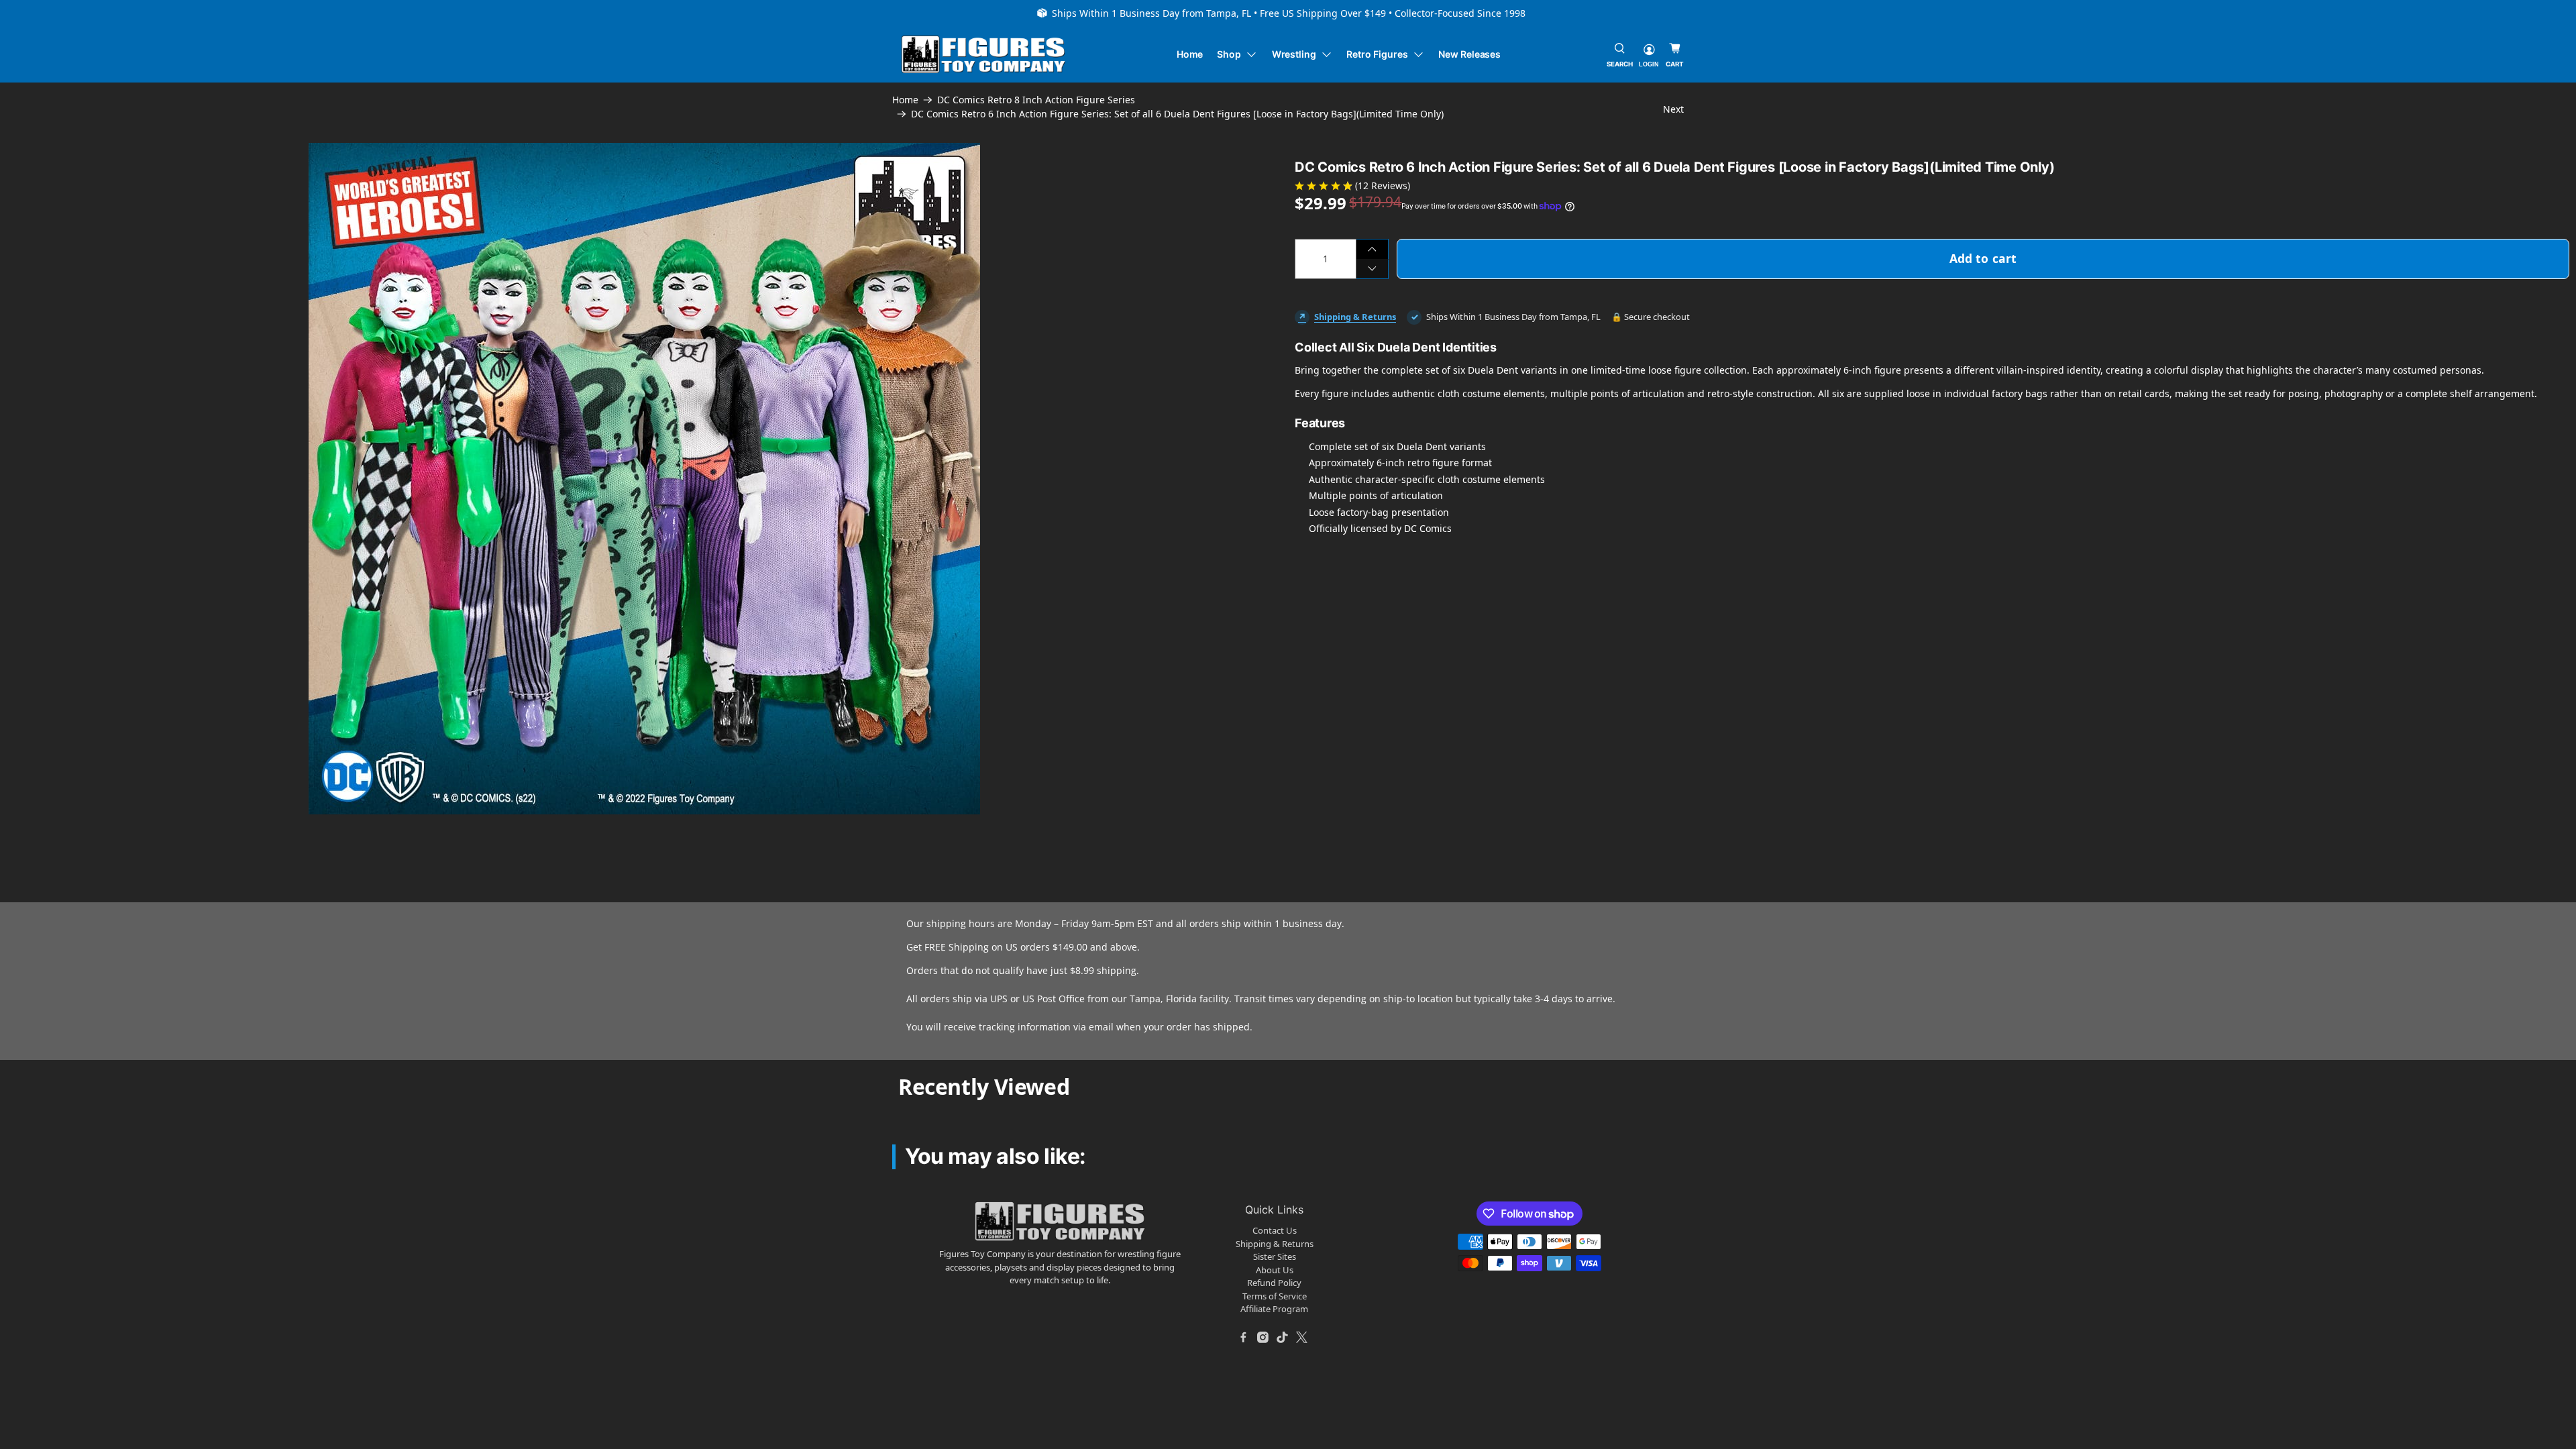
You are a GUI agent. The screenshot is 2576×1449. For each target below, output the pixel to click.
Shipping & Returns (1355, 317)
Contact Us (1275, 1230)
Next (1673, 109)
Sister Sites (1275, 1256)
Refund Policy (1274, 1283)
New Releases (1469, 54)
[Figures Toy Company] (983, 55)
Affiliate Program (1274, 1309)
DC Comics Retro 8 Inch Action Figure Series (1036, 100)
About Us (1275, 1270)
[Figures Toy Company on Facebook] (1244, 1338)
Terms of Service (1275, 1296)
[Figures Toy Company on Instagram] (1263, 1338)
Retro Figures (1377, 54)
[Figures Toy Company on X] (1302, 1338)
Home (1190, 54)
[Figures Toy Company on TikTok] (1283, 1338)
